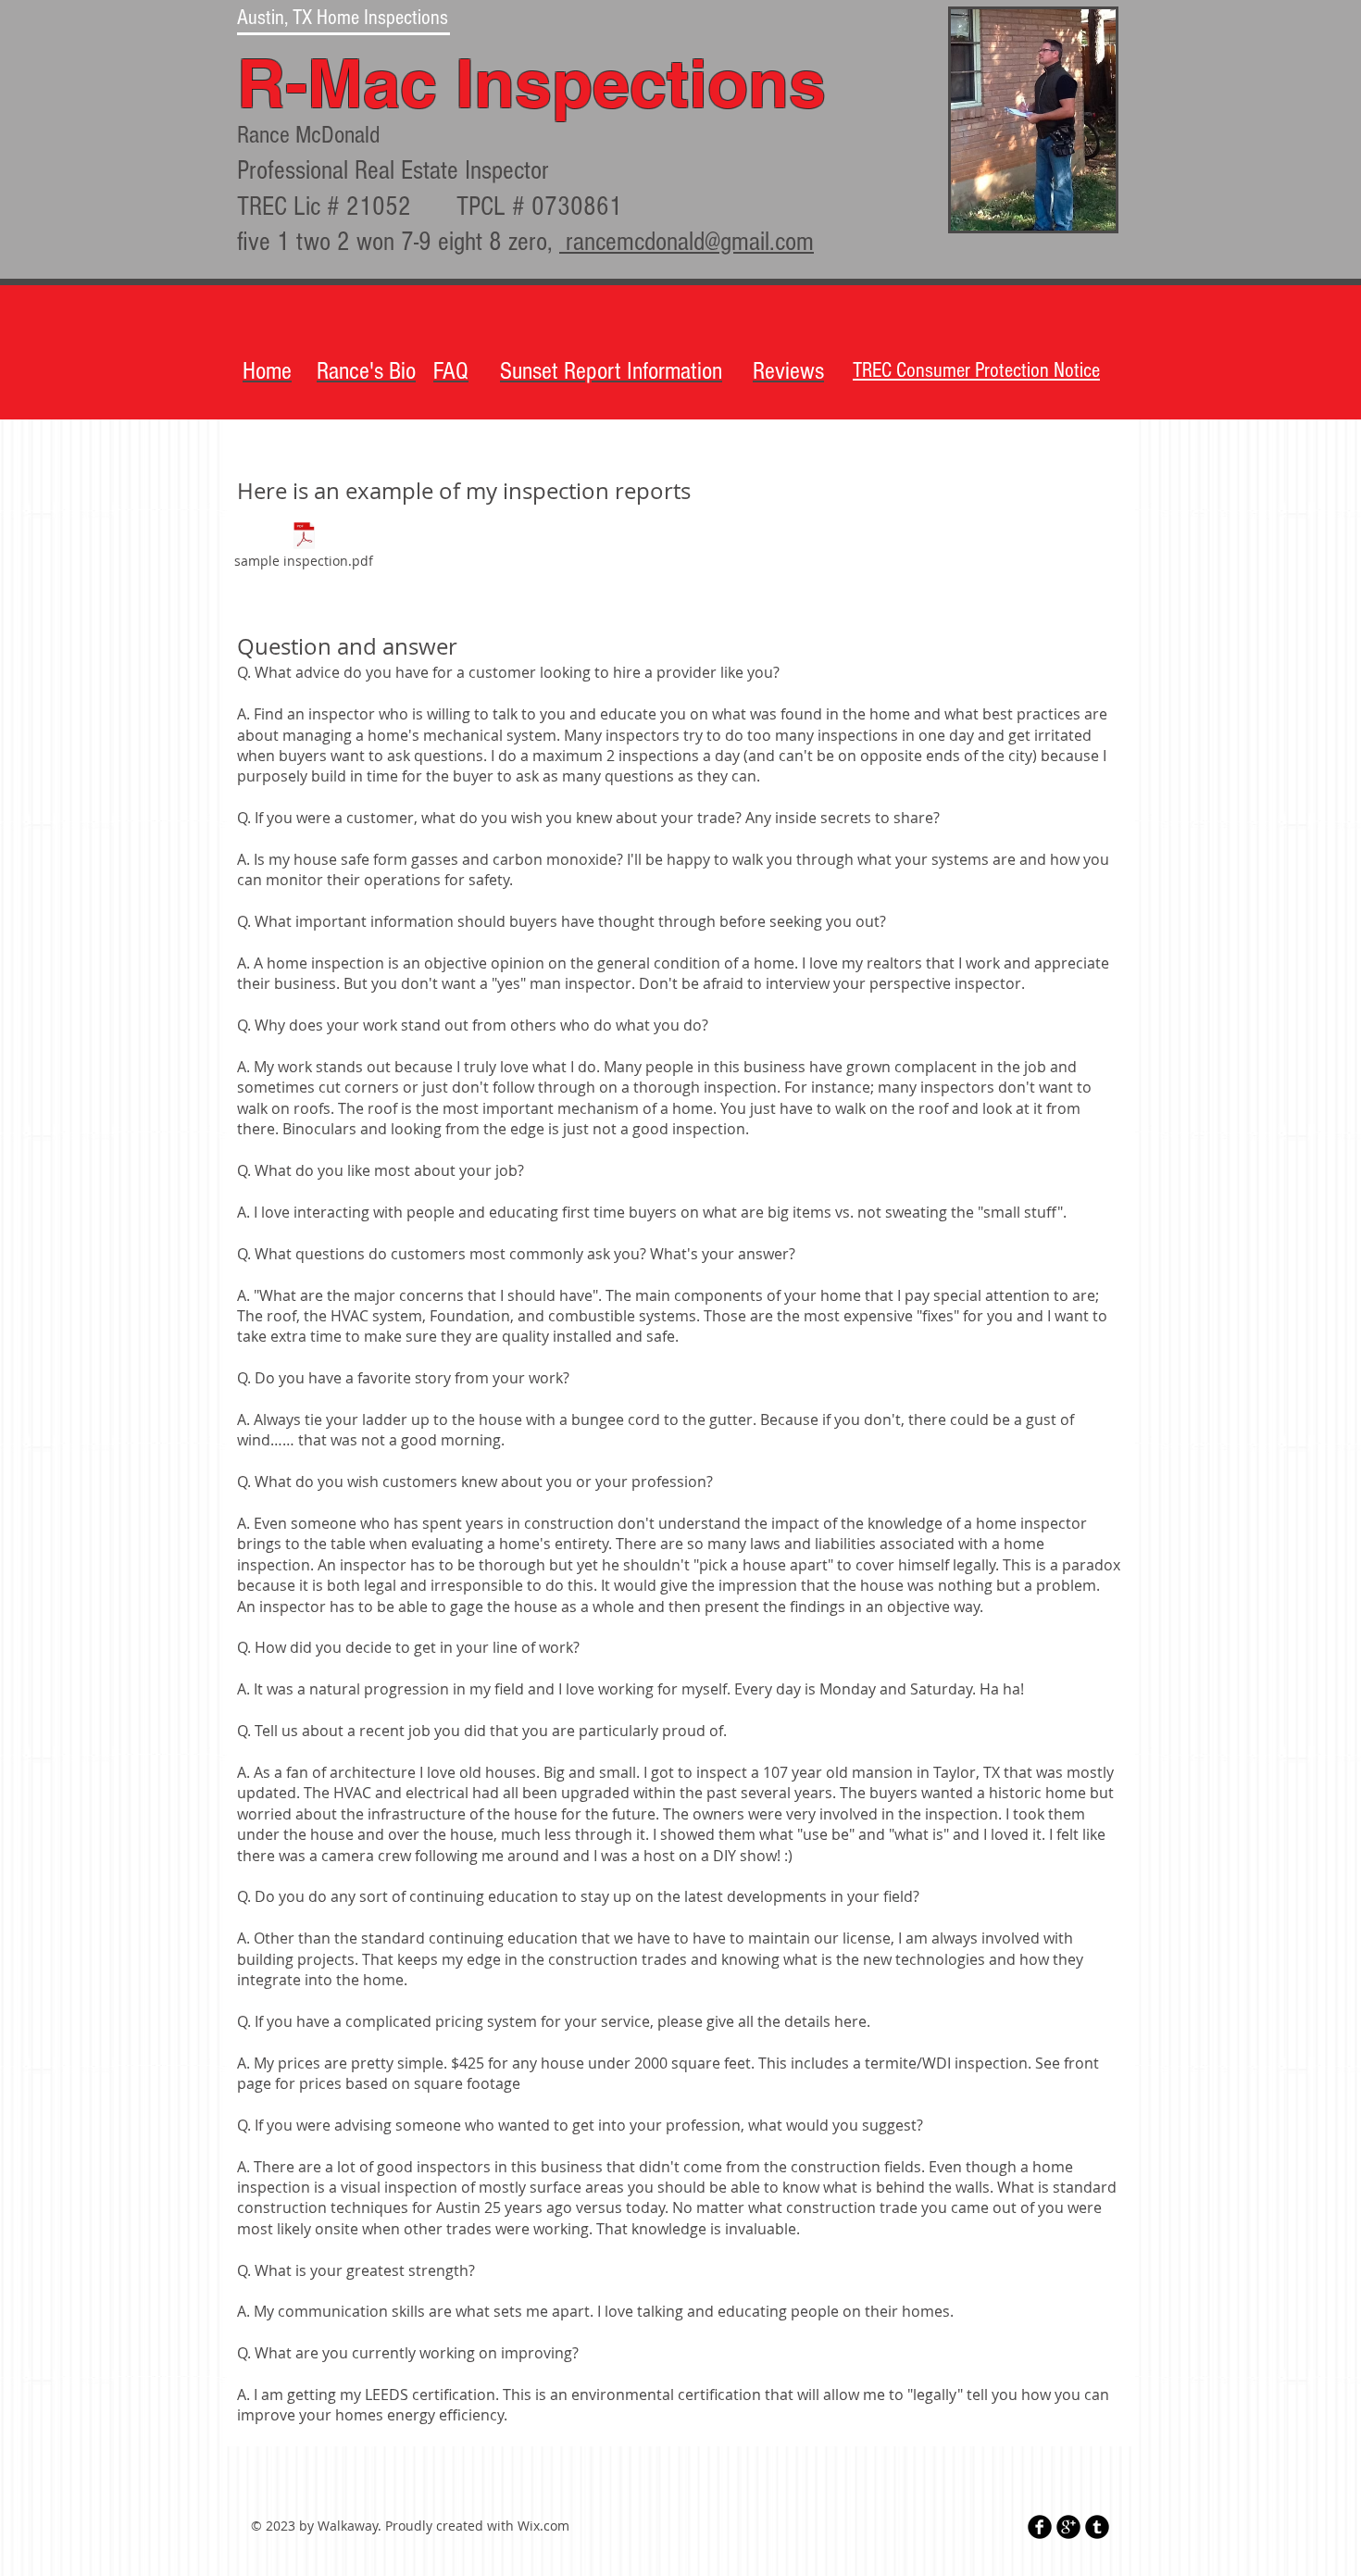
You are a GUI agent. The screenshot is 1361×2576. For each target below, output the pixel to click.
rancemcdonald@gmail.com (687, 242)
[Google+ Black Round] (1068, 2527)
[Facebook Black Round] (1040, 2527)
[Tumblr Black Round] (1097, 2527)
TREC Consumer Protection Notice (976, 370)
